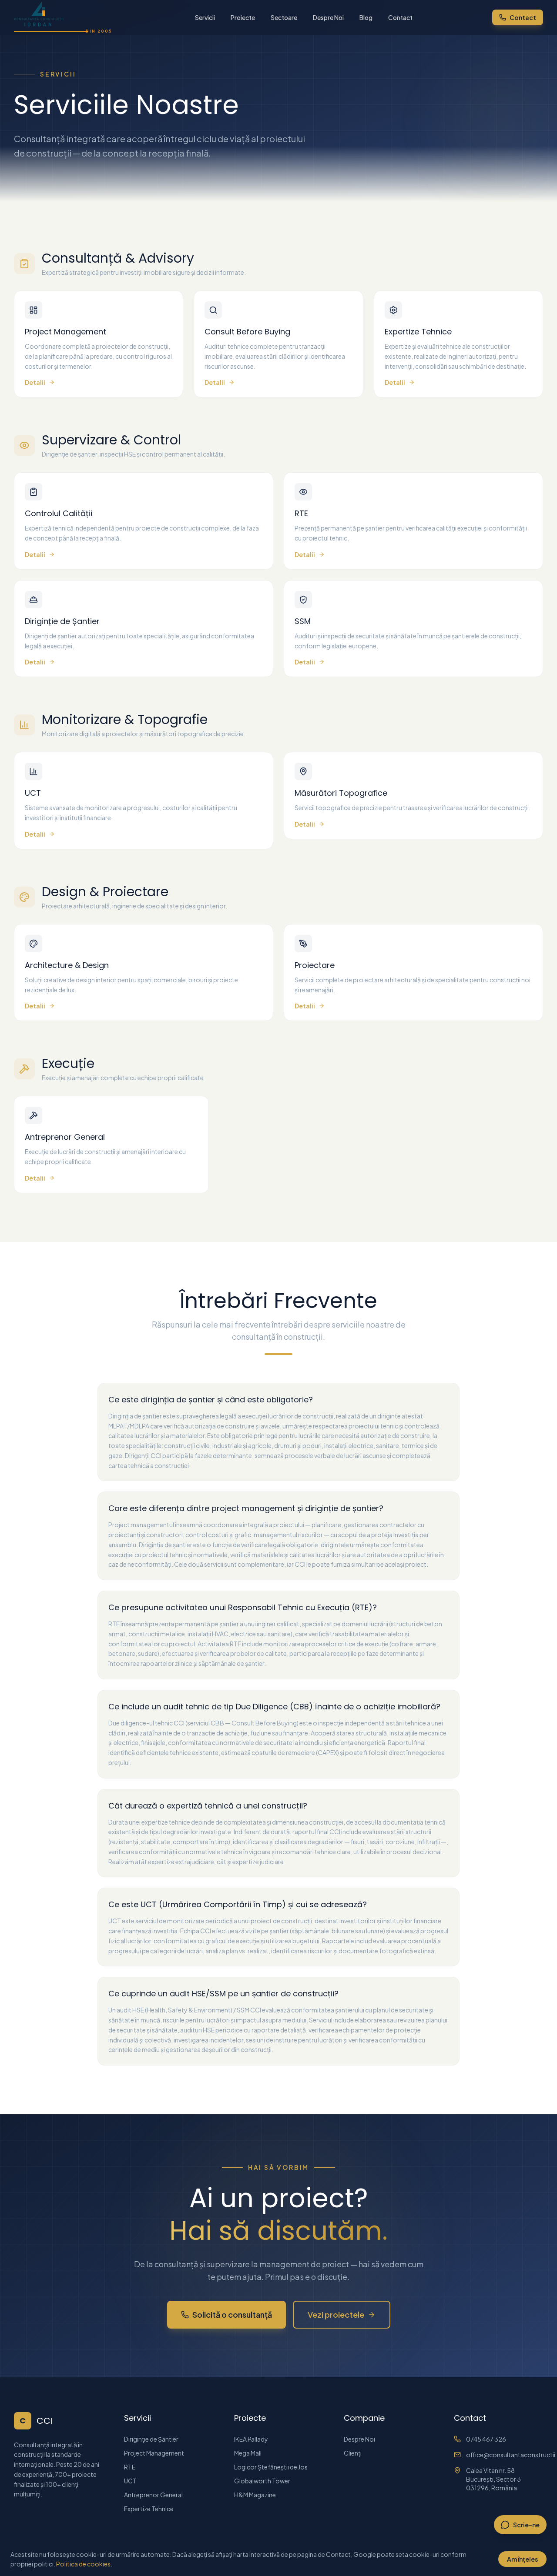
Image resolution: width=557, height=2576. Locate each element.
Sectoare (284, 17)
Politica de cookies (83, 2564)
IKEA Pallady (251, 2439)
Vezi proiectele (336, 2314)
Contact (400, 17)
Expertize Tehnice (149, 2509)
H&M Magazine (255, 2495)
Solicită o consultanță (232, 2314)
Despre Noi (328, 17)
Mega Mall (248, 2453)
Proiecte (243, 17)
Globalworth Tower (262, 2481)
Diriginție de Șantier (151, 2439)
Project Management (154, 2453)
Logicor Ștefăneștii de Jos (271, 2467)
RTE (130, 2467)
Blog (366, 17)
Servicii (205, 17)
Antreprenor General (153, 2495)
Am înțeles (522, 2559)
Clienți (353, 2453)
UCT (130, 2481)
